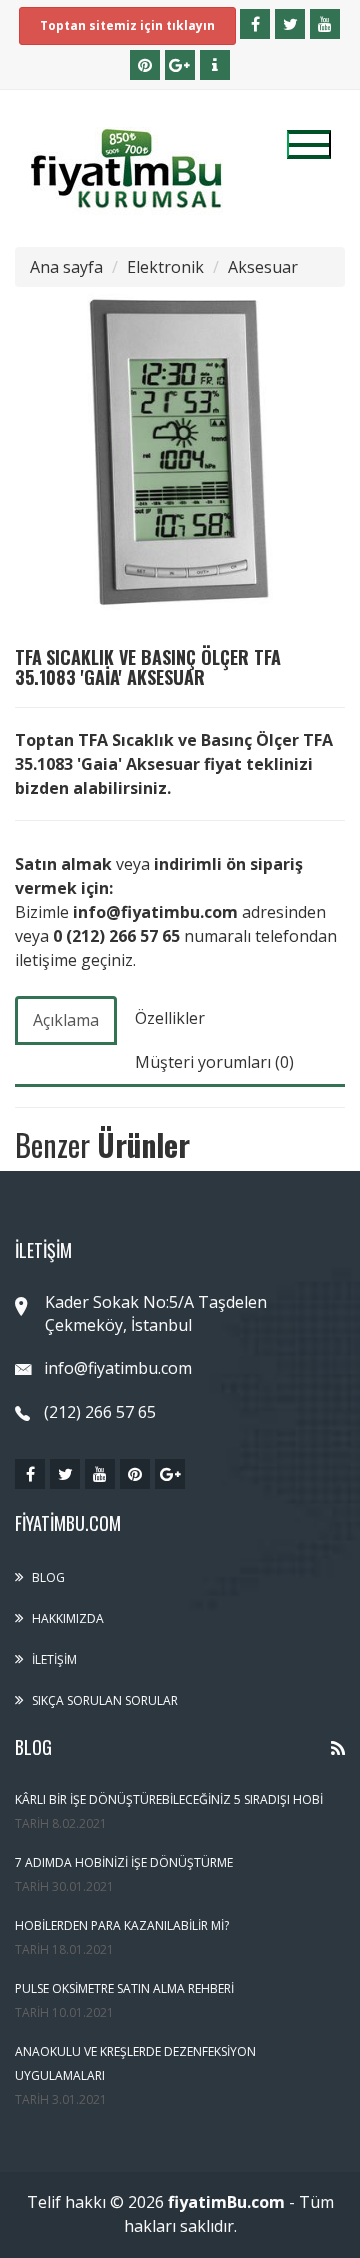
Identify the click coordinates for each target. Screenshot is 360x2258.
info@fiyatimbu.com (118, 1368)
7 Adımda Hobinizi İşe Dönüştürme (124, 1862)
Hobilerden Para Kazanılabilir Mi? (122, 1925)
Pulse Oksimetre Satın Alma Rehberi (124, 1988)
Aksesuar (263, 267)
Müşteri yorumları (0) (214, 1062)
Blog (48, 1577)
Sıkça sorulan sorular (105, 1700)
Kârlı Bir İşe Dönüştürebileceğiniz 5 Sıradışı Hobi (169, 1799)
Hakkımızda (68, 1618)
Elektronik (165, 267)
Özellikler (170, 1018)
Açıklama (66, 1020)
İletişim (54, 1659)
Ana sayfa (66, 267)
